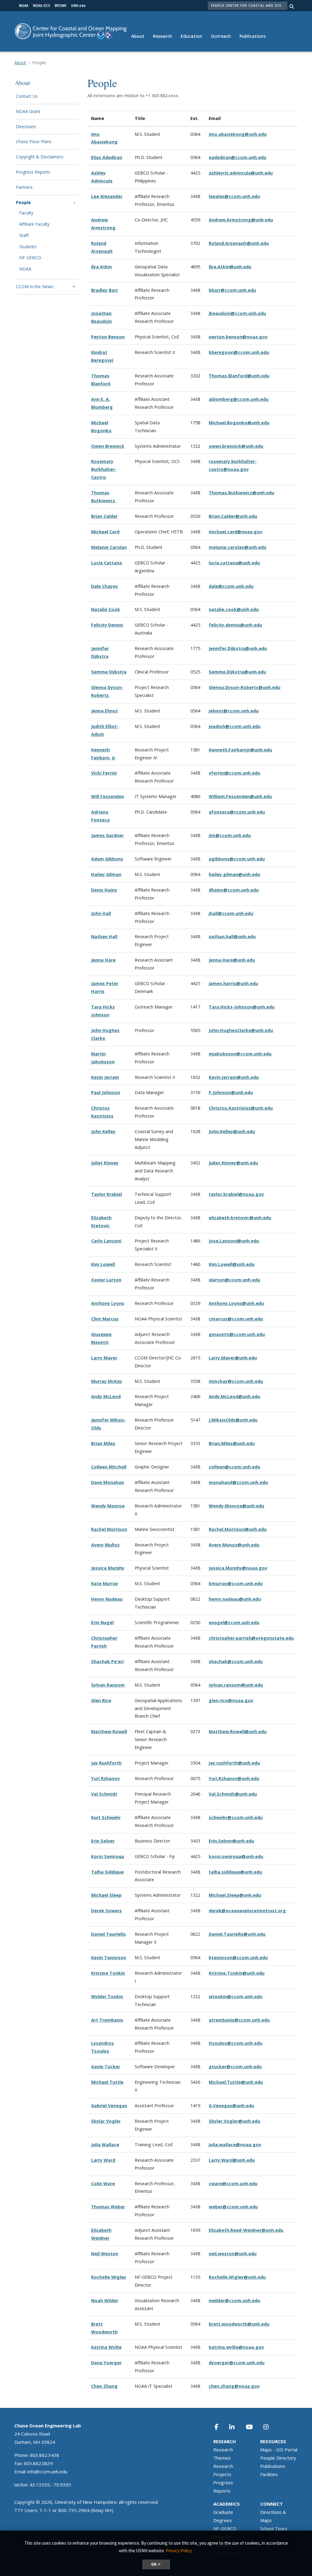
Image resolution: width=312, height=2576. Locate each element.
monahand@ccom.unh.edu (238, 1482)
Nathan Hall (104, 936)
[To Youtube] (253, 2427)
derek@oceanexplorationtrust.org (247, 1911)
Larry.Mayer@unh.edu (233, 1358)
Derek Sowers (106, 1911)
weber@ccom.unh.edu (233, 2207)
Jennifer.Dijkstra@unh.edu (238, 648)
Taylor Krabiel (106, 1194)
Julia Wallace (105, 2145)
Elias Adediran (107, 157)
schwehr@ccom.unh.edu (236, 1817)
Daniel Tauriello (108, 1934)
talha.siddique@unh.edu (235, 1872)
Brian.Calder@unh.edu (233, 516)
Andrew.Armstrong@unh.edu (241, 220)
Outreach (221, 36)
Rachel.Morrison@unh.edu (238, 1529)
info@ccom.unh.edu (47, 2472)
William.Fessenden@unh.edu (240, 796)
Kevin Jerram (105, 1077)
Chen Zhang (104, 2386)
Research (163, 36)
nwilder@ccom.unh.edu (234, 2300)
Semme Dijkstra (109, 672)
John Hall (101, 913)
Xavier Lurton (106, 1280)
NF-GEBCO (30, 258)
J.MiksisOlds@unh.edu (233, 1420)
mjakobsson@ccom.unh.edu (240, 1054)
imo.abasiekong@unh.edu (238, 134)
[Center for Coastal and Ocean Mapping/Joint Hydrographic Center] (71, 31)
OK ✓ (156, 2564)
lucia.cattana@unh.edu (234, 563)
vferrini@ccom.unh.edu (234, 773)
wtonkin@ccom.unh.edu (236, 1996)
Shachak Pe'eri (107, 1661)
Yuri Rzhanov (105, 1778)
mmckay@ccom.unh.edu (236, 1381)
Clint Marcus (105, 1319)
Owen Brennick (108, 446)
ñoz (116, 1545)
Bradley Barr (105, 290)
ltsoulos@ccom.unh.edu (236, 2043)
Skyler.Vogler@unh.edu (234, 2121)
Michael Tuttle (107, 2082)
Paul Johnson (106, 1092)
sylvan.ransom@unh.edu (236, 1685)
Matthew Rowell (109, 1731)
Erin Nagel (102, 1622)
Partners (24, 187)
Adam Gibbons (107, 859)
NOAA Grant (28, 112)
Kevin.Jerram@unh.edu (234, 1077)
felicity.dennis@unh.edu (235, 625)
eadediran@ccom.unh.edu (238, 157)
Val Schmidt (104, 1794)
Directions (26, 127)
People (23, 203)
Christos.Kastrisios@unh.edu (241, 1108)
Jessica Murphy (108, 1568)
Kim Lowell (103, 1264)
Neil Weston (105, 2254)
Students (28, 247)
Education (191, 36)
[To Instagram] (270, 2427)
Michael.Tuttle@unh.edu (236, 2082)
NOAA (25, 269)
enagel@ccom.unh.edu (234, 1622)
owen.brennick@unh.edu (236, 446)
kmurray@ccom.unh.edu (236, 1583)
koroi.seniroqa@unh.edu (236, 1856)
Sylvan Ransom (108, 1685)
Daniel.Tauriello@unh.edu (237, 1934)
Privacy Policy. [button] (179, 2551)
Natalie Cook (106, 609)
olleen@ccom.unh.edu (236, 1467)
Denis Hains (104, 890)
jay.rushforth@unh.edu (234, 1763)
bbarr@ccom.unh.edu (232, 290)
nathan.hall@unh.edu (232, 936)
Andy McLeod (106, 1396)
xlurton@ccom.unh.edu (234, 1280)
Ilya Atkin (101, 267)
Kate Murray (105, 1583)
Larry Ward (103, 2160)
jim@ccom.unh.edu (230, 835)
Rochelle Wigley (109, 2277)
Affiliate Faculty (34, 224)
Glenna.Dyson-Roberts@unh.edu (245, 687)
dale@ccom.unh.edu (231, 586)
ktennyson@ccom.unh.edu (238, 1958)
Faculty (26, 213)
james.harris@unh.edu (233, 983)
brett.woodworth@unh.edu (239, 2324)
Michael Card (105, 532)
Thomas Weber (108, 2207)
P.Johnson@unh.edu (231, 1092)
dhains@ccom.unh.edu (234, 890)
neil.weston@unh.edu (233, 2254)
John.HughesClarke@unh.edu (241, 1030)
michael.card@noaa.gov (236, 532)
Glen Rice (101, 1700)
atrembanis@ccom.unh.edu (239, 2020)
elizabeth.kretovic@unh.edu (240, 1218)
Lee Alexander (107, 196)
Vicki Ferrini (104, 773)
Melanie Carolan (109, 547)
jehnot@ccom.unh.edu (234, 711)
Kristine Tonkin (108, 1973)
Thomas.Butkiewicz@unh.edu (241, 493)
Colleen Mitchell (109, 1467)
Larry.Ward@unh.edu (232, 2160)
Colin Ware (103, 2184)
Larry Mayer (104, 1358)
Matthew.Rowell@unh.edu (238, 1731)
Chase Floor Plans (34, 142)
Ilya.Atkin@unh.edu (230, 267)
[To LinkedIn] (236, 2427)
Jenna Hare (103, 960)
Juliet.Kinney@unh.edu (233, 1163)
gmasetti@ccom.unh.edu (237, 1334)
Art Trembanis (107, 2020)
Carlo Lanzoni (106, 1241)
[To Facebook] (220, 2427)
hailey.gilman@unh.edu (234, 874)
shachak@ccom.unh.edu (236, 1661)
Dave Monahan (108, 1482)
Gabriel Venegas (109, 2106)
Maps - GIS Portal (279, 2450)
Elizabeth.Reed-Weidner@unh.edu (246, 2230)
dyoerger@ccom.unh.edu (237, 2363)
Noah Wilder (105, 2300)
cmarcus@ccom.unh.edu (236, 1319)
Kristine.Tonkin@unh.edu (237, 1973)
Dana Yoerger (106, 2363)
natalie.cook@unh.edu (234, 609)
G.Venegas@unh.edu (231, 2106)
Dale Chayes (105, 586)
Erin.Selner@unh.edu (231, 1841)
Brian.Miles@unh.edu (232, 1443)
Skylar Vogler (106, 2121)
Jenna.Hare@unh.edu (232, 960)
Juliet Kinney (105, 1163)
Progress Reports (33, 172)
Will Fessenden (108, 796)
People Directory (278, 2458)
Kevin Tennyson (109, 1958)
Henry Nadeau (107, 1599)
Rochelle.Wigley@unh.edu (237, 2277)
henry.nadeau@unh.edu (235, 1599)
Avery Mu (101, 1545)
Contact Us (27, 96)
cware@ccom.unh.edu (233, 2184)
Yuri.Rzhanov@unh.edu (234, 1778)
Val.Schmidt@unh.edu (233, 1794)
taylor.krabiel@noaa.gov (236, 1194)
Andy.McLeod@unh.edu (234, 1396)
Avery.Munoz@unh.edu (234, 1545)
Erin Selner (103, 1841)
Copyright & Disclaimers (40, 157)
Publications (253, 36)
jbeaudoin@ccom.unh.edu (237, 313)
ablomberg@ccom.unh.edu (239, 399)
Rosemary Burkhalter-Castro (104, 469)
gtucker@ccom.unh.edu (235, 2067)
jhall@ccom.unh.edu (231, 913)
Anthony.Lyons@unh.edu (236, 1303)
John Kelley (103, 1131)
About (138, 36)
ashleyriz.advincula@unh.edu (241, 173)
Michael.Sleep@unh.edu (235, 1895)
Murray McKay (107, 1381)
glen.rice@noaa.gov (231, 1700)
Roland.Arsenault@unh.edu (239, 243)
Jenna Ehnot (105, 711)
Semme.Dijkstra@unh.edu (237, 672)
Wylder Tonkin (107, 1996)
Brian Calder (104, 516)
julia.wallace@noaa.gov (235, 2145)
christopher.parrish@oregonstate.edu (251, 1638)
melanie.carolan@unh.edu (238, 547)
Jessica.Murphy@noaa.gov (238, 1568)
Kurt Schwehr (106, 1817)
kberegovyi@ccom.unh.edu (239, 352)
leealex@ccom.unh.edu (234, 196)
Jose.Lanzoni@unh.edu (234, 1241)
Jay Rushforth (106, 1763)
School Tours (274, 2528)
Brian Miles (103, 1443)
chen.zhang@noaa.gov (234, 2386)
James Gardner (107, 835)
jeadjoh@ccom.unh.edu (235, 726)
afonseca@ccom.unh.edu (237, 812)
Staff (24, 236)
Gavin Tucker (106, 2067)
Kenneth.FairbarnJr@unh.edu (240, 750)
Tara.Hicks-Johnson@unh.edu (242, 1007)
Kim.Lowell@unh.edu (232, 1264)
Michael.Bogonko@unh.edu (239, 423)
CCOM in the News (35, 287)
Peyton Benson (108, 337)
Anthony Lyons (108, 1303)
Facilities (269, 2474)
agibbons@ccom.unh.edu (237, 859)
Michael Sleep (106, 1895)
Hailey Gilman (106, 874)
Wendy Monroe (108, 1506)
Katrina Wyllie (106, 2347)
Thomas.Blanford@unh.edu (239, 376)
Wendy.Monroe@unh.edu (236, 1506)
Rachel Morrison (109, 1529)
